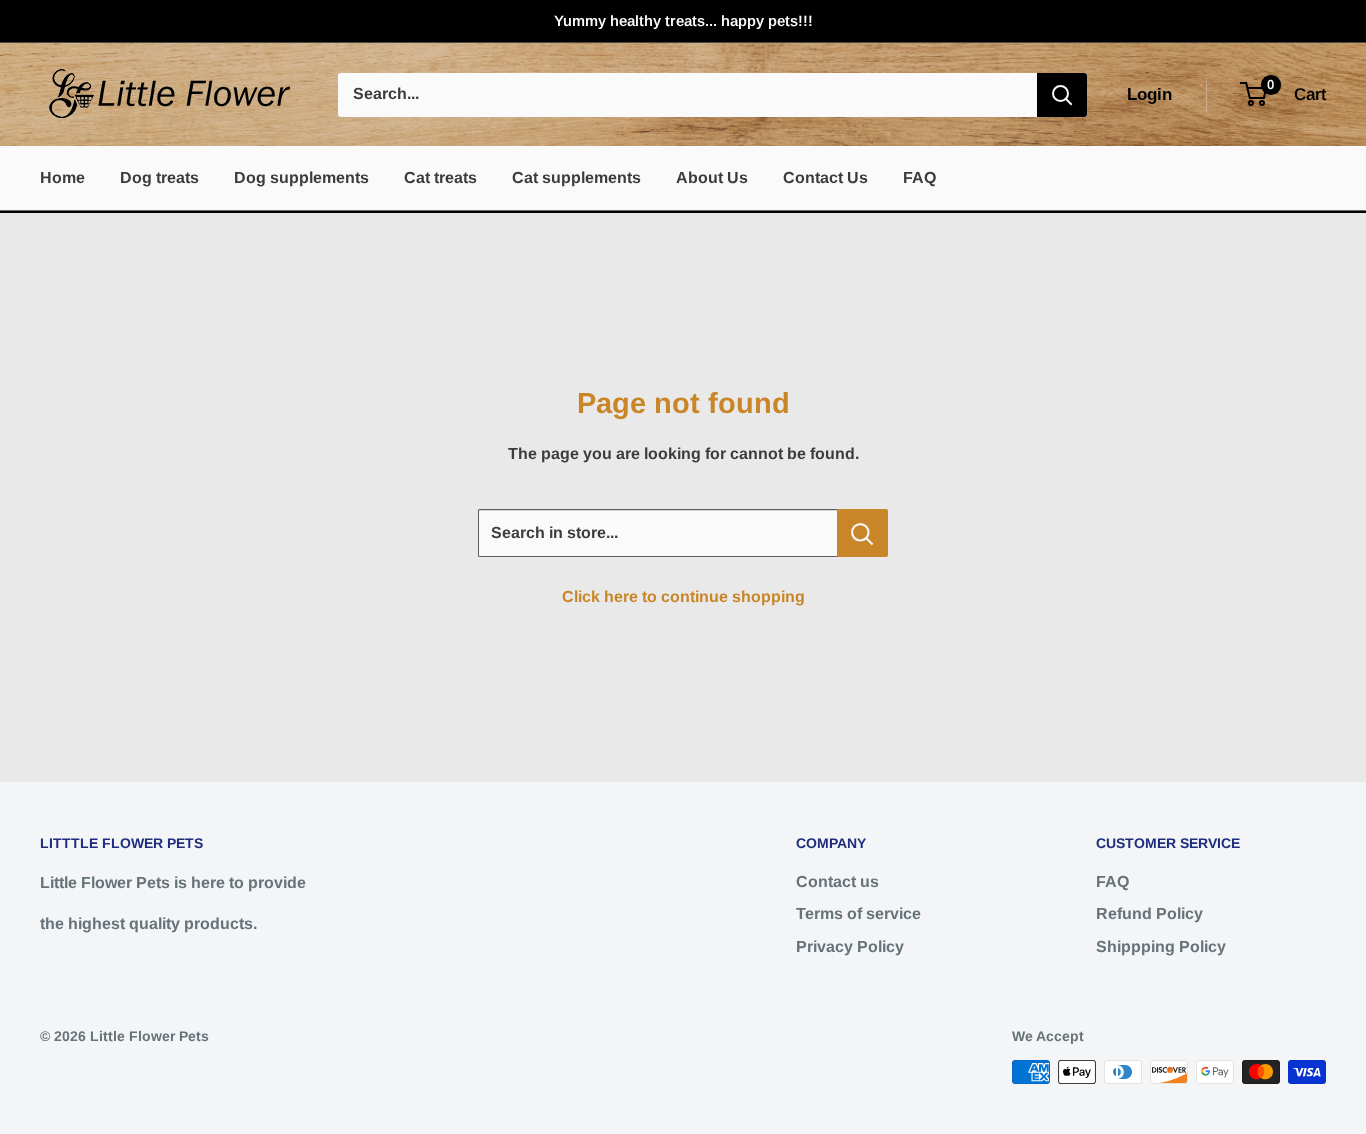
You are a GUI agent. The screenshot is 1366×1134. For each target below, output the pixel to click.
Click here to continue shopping (683, 596)
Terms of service (858, 913)
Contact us (837, 881)
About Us (712, 177)
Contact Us (825, 177)
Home (62, 177)
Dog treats (159, 177)
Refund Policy (1149, 913)
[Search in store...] (862, 533)
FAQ (919, 177)
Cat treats (440, 177)
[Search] (1062, 95)
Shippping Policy (1161, 946)
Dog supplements (301, 177)
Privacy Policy (850, 946)
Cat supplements (576, 177)
